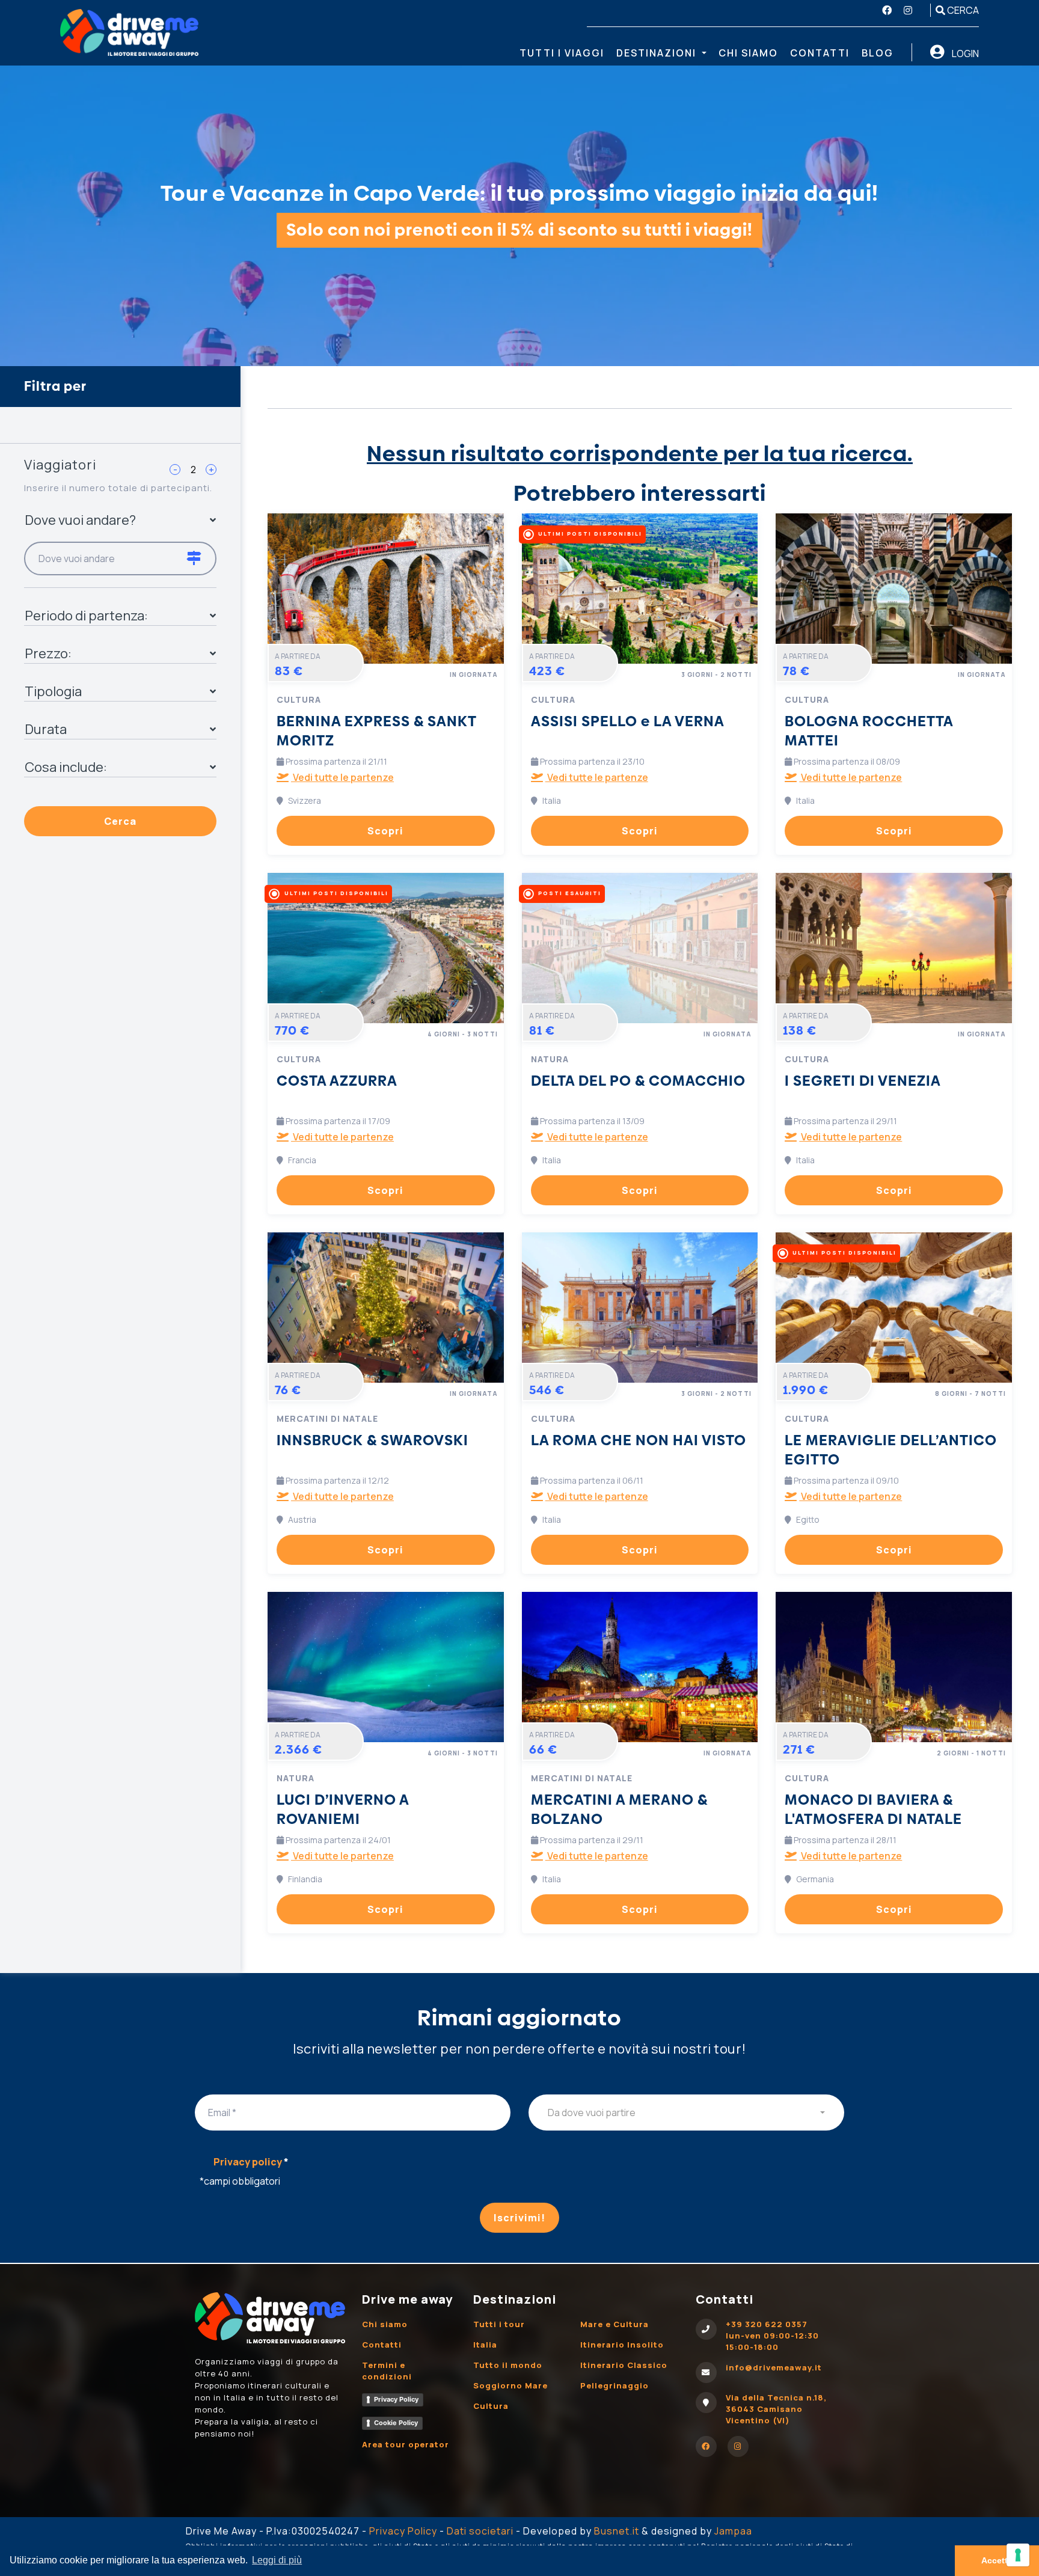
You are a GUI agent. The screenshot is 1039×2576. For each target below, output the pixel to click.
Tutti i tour (499, 2324)
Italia (485, 2345)
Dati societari (480, 2531)
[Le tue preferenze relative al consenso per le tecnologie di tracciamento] (1018, 2555)
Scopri (385, 831)
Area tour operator (406, 2444)
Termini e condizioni (387, 2371)
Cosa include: (66, 767)
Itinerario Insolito (622, 2345)
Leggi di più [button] (277, 2560)
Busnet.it (617, 2531)
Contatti (820, 53)
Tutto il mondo (508, 2365)
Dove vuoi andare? (80, 520)
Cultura (491, 2406)
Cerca (962, 10)
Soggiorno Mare (510, 2385)
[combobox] (686, 2113)
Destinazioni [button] (658, 53)
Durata (46, 729)
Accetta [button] (997, 2560)
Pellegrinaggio (615, 2385)
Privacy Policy (396, 2399)
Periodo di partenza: (86, 616)
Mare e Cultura (615, 2324)
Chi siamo (748, 53)
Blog (878, 53)
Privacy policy (251, 2162)
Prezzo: (48, 653)
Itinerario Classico (624, 2365)
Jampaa (733, 2531)
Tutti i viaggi (562, 53)
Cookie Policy (396, 2423)
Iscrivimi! (519, 2218)
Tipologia (53, 691)
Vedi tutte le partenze (342, 777)
